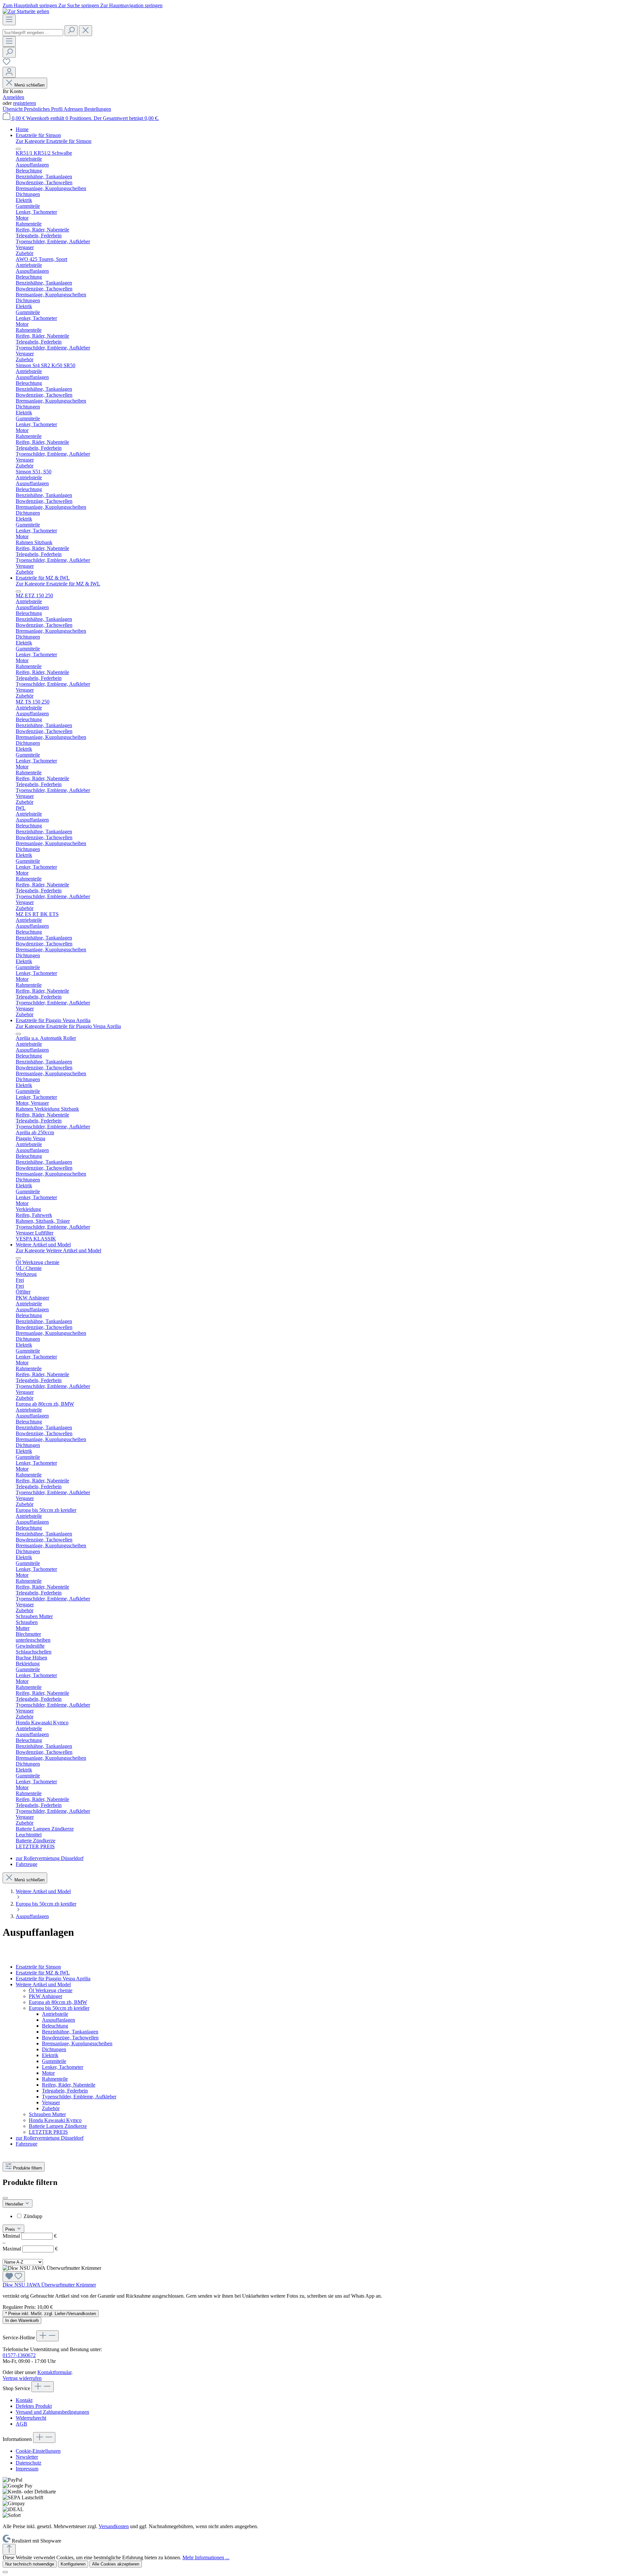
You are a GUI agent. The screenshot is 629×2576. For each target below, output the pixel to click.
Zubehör (51, 2108)
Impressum (27, 2469)
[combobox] (33, 33)
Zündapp (33, 2216)
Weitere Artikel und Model (43, 1984)
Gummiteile (54, 2061)
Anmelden (13, 97)
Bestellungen (98, 109)
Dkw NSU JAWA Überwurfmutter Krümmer (49, 2285)
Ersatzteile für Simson (38, 1967)
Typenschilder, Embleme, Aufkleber (79, 2097)
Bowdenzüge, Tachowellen (70, 2038)
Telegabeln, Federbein (65, 2091)
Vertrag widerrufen (22, 2378)
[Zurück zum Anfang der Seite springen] (9, 2549)
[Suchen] (71, 31)
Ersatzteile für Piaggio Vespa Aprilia (53, 1979)
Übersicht (13, 109)
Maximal (30, 2249)
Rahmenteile (55, 2079)
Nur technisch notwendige (30, 2564)
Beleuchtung (55, 2026)
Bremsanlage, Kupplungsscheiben (77, 2043)
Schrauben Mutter (47, 2114)
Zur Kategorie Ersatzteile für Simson (54, 141)
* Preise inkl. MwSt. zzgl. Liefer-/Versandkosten (51, 2314)
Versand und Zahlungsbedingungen (52, 2412)
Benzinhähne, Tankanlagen (70, 2032)
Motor (48, 2073)
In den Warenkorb (22, 2320)
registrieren (25, 103)
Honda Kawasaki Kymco (55, 2120)
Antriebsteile (55, 2014)
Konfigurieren (73, 2564)
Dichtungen (54, 2049)
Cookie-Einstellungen (38, 2451)
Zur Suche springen (79, 5)
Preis (11, 2229)
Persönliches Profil (44, 109)
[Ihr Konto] (9, 72)
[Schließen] (5, 2572)
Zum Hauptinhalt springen (30, 5)
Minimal (30, 2236)
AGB (21, 2424)
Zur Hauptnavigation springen (131, 5)
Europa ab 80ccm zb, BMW (58, 2002)
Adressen (74, 109)
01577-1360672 (19, 2355)
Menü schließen (29, 85)
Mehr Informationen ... (206, 2557)
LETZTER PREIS (48, 2132)
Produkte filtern (28, 2168)
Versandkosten (114, 2526)
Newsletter (27, 2457)
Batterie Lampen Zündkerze (58, 2126)
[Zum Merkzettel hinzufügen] (14, 2277)
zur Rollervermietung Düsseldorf (50, 2138)
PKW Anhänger (46, 1996)
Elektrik (50, 2055)
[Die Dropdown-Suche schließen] (86, 31)
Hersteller (15, 2204)
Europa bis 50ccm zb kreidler (59, 2008)
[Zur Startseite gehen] (26, 11)
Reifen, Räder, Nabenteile (69, 2085)
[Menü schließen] (18, 149)
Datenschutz (29, 2463)
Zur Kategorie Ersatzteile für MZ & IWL (58, 584)
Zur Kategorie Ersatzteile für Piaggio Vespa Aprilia (68, 1026)
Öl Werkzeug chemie (51, 1990)
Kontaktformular (54, 2372)
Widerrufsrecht (31, 2418)
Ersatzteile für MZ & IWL (43, 1973)
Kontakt (24, 2400)
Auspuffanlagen (58, 2020)
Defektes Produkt (34, 2406)
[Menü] (9, 20)
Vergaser (51, 2102)
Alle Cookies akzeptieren (116, 2564)
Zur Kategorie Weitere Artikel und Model (58, 1250)
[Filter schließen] (5, 2198)
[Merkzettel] (7, 64)
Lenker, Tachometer (63, 2067)
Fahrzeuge (27, 2144)
